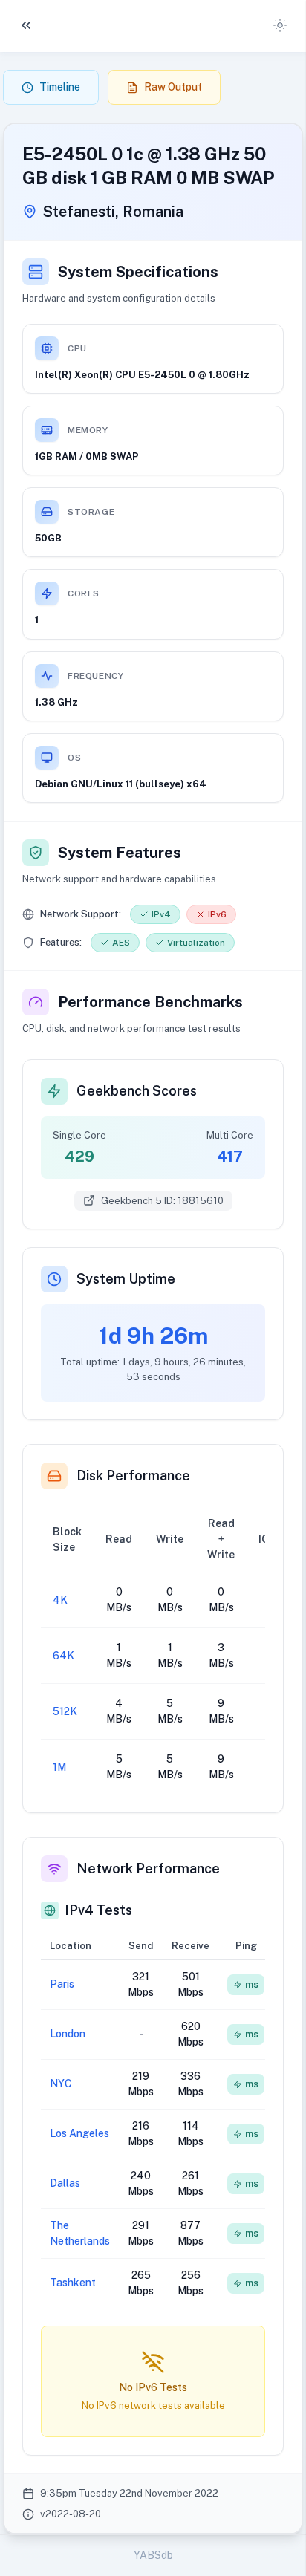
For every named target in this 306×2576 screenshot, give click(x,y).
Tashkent (73, 2283)
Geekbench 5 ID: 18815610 (162, 1201)
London (68, 2034)
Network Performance (148, 1868)
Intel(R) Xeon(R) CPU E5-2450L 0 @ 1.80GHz (142, 375)
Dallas (65, 2183)
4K (60, 1600)
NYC (61, 2084)
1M (59, 1767)
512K (65, 1711)
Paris (62, 1984)
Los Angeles (79, 2133)
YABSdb (153, 2555)
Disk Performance (133, 1476)
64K (64, 1656)
